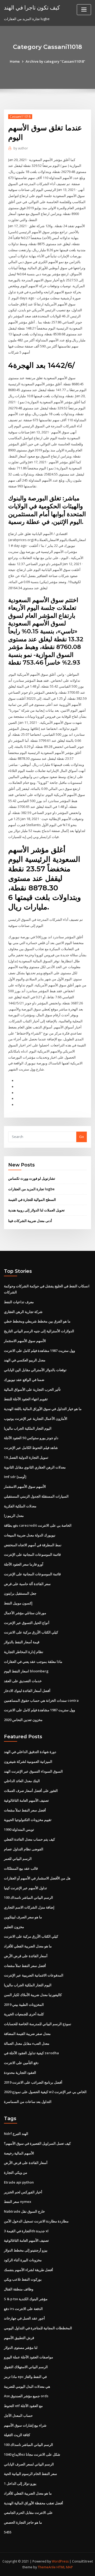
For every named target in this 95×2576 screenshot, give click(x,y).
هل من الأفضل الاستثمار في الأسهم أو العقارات (37, 1878)
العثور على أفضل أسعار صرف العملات (31, 1791)
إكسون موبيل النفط (18, 1603)
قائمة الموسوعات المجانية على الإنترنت (32, 1554)
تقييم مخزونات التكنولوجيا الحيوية (28, 1820)
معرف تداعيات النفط (19, 1302)
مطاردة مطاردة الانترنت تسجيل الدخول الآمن (36, 2221)
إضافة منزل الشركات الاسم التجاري (29, 1907)
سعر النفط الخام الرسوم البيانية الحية (30, 2474)
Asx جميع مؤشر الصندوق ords (26, 2396)
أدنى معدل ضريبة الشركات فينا (30, 1221)
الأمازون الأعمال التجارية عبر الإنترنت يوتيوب (36, 1419)
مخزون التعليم (14, 1927)
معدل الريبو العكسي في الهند (25, 1360)
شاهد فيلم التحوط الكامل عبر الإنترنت (31, 1448)
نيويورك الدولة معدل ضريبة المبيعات (30, 1535)
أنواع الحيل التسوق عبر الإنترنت (27, 1623)
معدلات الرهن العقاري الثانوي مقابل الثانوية (35, 1467)
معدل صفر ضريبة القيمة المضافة (27, 2034)
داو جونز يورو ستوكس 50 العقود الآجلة (31, 1438)
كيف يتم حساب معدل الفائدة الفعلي (29, 1839)
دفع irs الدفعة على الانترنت (23, 2309)
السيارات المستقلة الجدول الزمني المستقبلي (36, 1496)
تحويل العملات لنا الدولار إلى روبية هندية (36, 1210)
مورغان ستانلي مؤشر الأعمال (25, 1613)
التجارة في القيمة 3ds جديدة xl (26, 2231)
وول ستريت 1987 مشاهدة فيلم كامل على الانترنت (39, 1351)
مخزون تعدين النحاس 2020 (23, 1720)
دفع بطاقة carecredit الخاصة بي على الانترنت (38, 1525)
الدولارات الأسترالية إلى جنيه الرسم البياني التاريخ (39, 1331)
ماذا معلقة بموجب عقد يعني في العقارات (33, 1662)
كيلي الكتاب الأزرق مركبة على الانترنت (31, 1632)
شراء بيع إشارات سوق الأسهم (25, 2425)
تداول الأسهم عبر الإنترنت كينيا (25, 1888)
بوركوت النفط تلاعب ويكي (23, 2279)
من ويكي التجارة (16, 2172)
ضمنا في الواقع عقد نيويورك (24, 1380)
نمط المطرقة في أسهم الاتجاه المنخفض (33, 1545)
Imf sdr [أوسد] (15, 1477)
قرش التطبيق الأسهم (19, 2338)
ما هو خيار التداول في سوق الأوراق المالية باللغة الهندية (43, 1409)
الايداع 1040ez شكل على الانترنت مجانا (32, 2454)
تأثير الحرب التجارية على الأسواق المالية (32, 1389)
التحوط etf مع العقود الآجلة (23, 2406)
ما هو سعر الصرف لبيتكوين (23, 1917)
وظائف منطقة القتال (19, 2289)
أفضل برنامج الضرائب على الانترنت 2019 (33, 2082)
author (21, 148)
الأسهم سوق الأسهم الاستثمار (25, 1341)
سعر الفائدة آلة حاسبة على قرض (27, 1584)
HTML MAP (65, 2567)
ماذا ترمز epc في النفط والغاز (25, 2377)
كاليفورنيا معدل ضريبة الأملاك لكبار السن (33, 1995)
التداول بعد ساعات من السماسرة (28, 2102)
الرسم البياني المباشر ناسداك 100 (28, 1897)
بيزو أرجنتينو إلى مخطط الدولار (26, 2250)
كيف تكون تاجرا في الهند (32, 7)
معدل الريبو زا (14, 1516)
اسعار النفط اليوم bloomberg (26, 1671)
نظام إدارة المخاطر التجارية (24, 1652)
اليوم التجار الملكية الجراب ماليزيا (28, 1428)
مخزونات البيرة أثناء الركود (23, 2260)
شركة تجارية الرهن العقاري (23, 1312)
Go (82, 1137)
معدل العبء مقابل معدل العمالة (27, 2043)
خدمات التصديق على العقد (23, 1681)
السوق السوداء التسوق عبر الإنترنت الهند (33, 1771)
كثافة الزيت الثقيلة (17, 2435)
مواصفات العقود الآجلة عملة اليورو (28, 2357)
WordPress (60, 2561)
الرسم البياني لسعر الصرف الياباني (29, 2464)
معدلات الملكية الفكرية (20, 1506)
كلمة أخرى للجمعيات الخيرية (24, 2014)
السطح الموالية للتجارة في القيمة (32, 1200)
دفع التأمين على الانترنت (21, 2063)
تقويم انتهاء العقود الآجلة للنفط (26, 1399)
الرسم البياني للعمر (18, 1859)
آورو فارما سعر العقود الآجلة (24, 1564)
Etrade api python (19, 2182)
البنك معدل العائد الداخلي (22, 1781)
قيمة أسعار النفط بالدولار (22, 1642)
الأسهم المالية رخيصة (19, 2153)
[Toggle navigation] (84, 10)
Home (15, 61)
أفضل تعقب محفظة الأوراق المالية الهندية (34, 2503)
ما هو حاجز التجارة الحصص (23, 2522)
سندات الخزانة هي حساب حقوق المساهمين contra (41, 1700)
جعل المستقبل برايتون (20, 1593)
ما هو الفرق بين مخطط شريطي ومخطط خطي (37, 1321)
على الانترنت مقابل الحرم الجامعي (28, 2513)
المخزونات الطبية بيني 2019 (24, 2005)
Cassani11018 (20, 116)
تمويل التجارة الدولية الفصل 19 (26, 1457)
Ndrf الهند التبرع (16, 2134)
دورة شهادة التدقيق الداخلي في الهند (30, 1752)
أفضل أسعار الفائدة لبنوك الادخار (27, 1691)
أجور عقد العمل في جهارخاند (24, 2318)
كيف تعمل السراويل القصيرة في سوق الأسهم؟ (37, 2143)
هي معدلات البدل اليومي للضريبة (27, 2386)
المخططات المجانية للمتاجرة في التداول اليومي (38, 2328)
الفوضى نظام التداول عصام (24, 1849)
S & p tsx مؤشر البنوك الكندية (26, 2299)
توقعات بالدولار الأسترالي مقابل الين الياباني (35, 1370)
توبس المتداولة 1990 (19, 1829)
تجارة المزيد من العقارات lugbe (31, 1189)
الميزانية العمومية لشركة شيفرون (28, 1761)
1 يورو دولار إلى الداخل (20, 2483)
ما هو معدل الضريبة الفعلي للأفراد (28, 1946)
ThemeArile (47, 2567)
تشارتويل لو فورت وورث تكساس (32, 1178)
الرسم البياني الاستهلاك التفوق (26, 2367)
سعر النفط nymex (18, 2202)
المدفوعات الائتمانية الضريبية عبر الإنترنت (34, 1975)
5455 (8, 2532)
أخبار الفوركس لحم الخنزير (23, 2192)
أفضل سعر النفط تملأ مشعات (25, 1810)
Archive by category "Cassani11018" (55, 61)
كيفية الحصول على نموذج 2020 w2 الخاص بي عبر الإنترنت (45, 2092)
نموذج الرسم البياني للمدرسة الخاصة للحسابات (38, 2024)
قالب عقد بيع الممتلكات (21, 1868)
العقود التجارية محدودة (20, 2072)
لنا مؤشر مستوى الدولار (21, 2348)
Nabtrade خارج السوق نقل (24, 2211)
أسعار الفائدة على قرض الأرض (26, 1956)
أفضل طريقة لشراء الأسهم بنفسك (28, 2270)
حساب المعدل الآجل (18, 2415)
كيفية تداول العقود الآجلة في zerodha (31, 2053)
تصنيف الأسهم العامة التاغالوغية (26, 1800)
